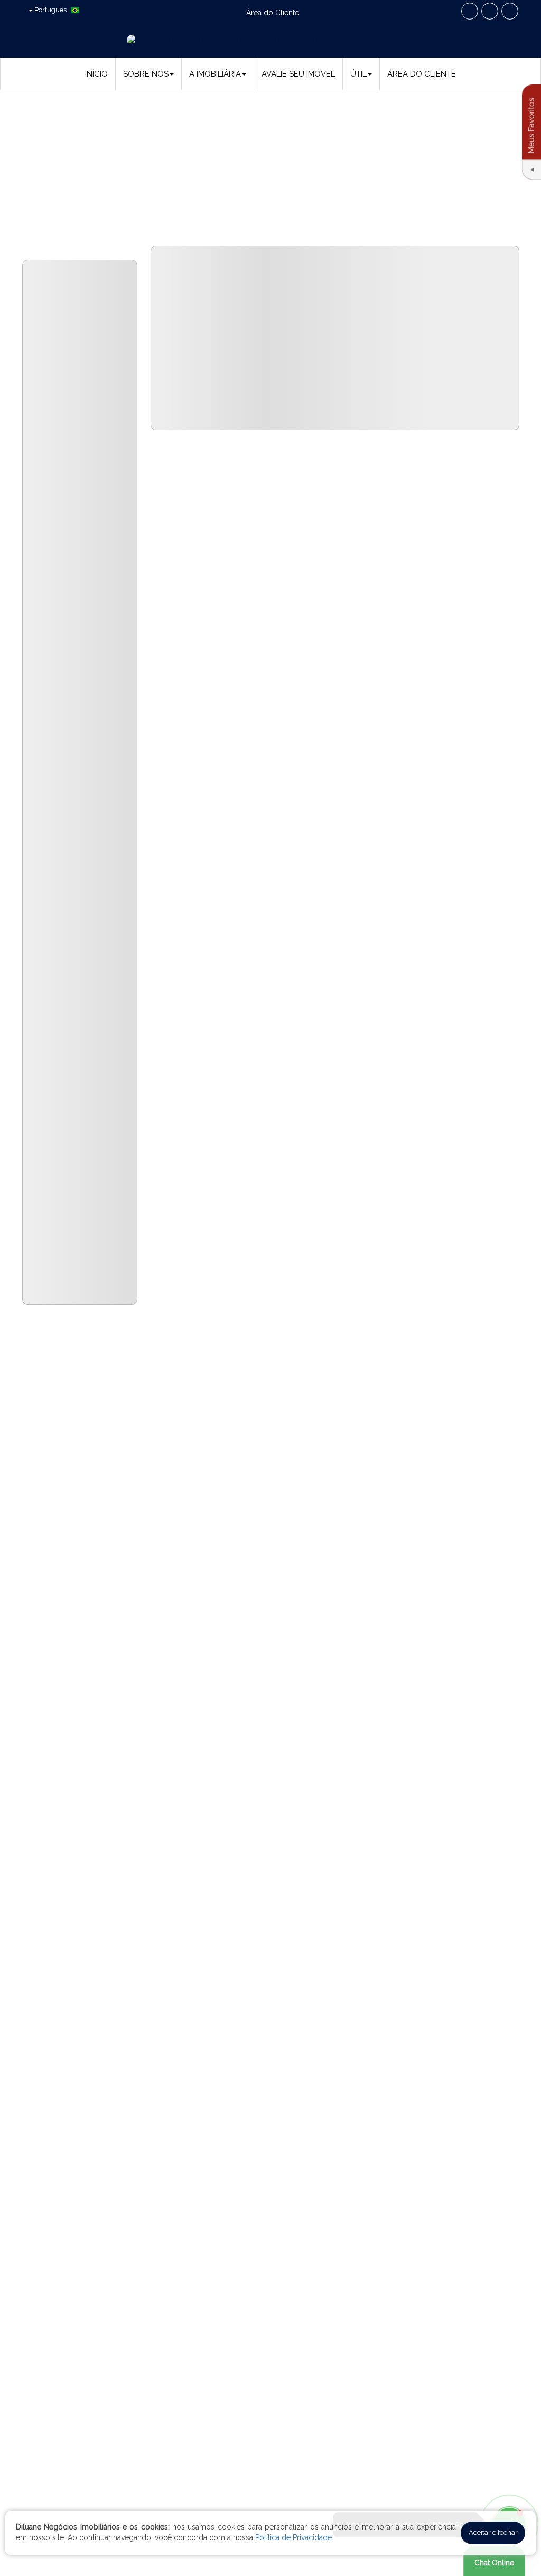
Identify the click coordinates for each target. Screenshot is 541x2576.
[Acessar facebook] (470, 11)
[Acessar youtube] (490, 11)
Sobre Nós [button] (146, 74)
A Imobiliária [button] (215, 74)
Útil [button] (358, 74)
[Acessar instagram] (510, 11)
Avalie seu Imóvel (298, 74)
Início (96, 74)
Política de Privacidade (293, 2537)
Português (50, 10)
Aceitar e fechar (493, 2532)
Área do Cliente (422, 74)
